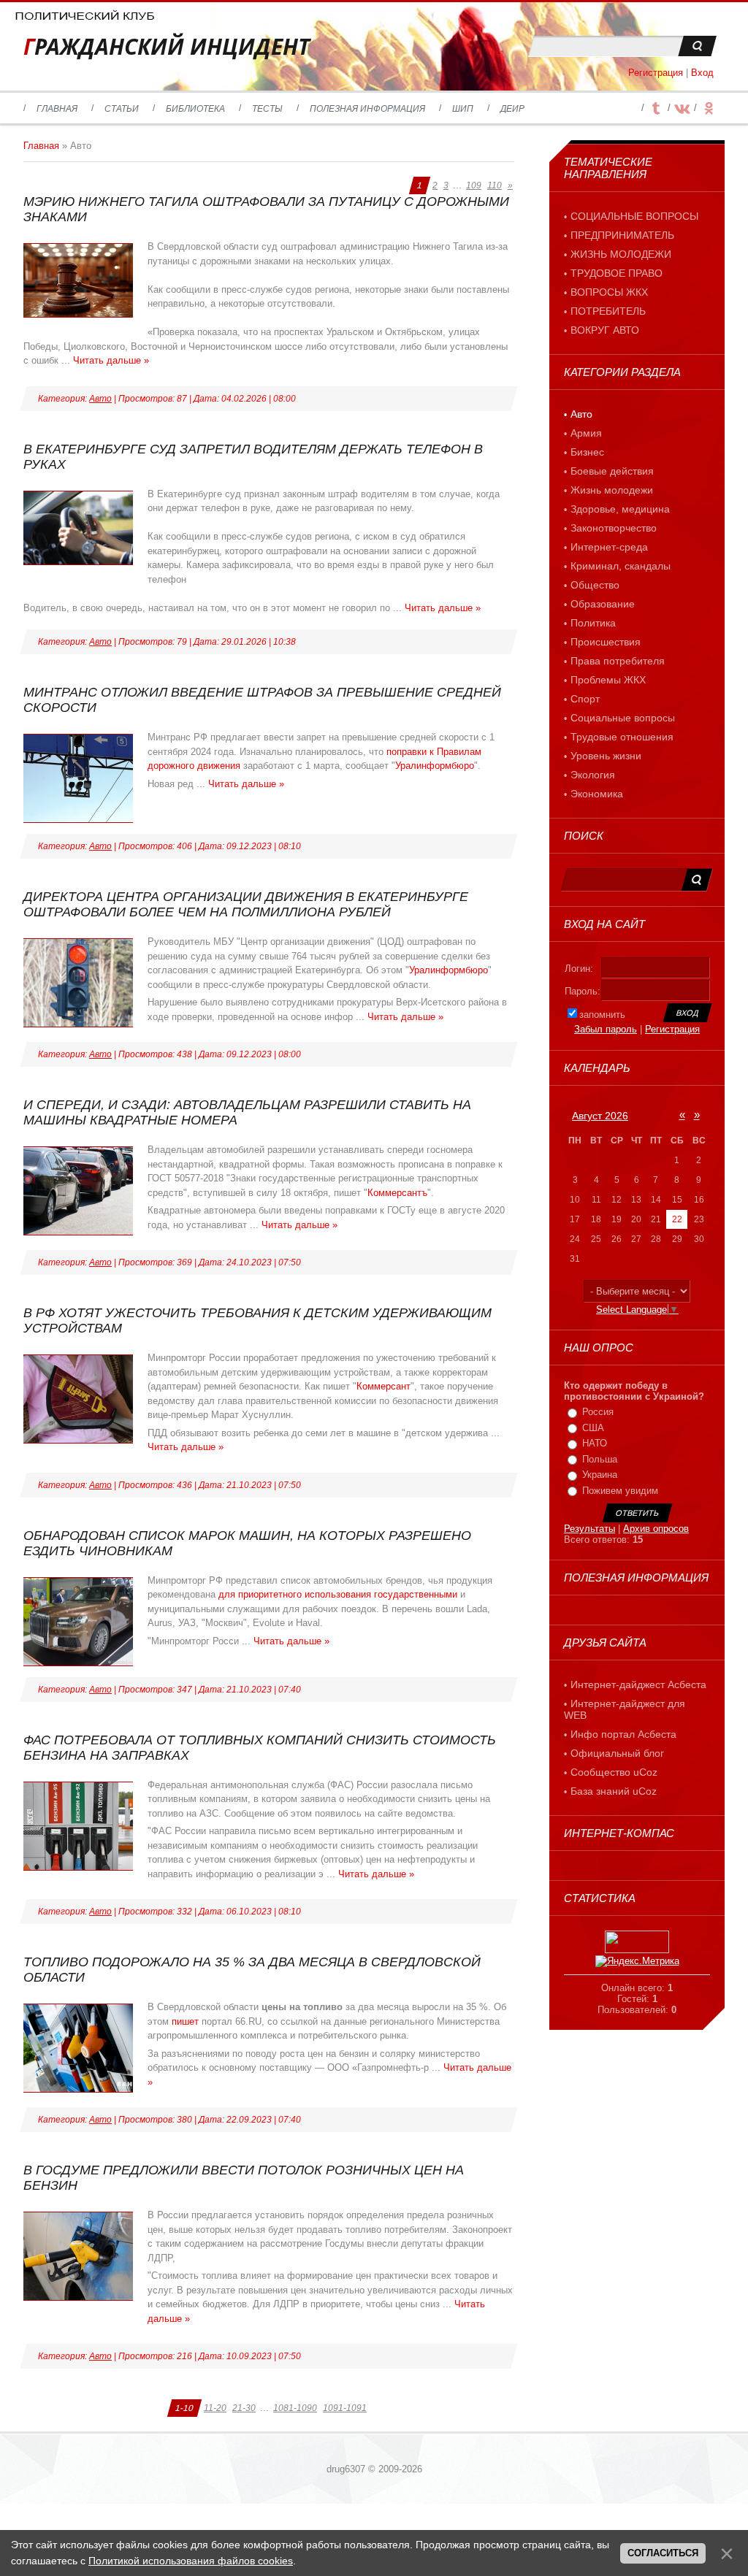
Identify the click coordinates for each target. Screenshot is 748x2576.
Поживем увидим (620, 1491)
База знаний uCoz (614, 1791)
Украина (600, 1475)
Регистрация (656, 73)
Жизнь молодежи (612, 490)
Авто (100, 399)
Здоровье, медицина (620, 509)
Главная (41, 146)
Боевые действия (612, 471)
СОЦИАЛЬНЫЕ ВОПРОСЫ (634, 216)
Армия (586, 433)
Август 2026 (600, 1116)
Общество (595, 585)
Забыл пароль (606, 1029)
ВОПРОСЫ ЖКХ (609, 292)
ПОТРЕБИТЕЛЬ (608, 311)
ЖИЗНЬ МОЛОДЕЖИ (621, 254)
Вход (702, 73)
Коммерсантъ (397, 1193)
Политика (593, 623)
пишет (187, 2021)
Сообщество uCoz (614, 1772)
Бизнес (587, 452)
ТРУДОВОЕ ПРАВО (617, 273)
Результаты (589, 1529)
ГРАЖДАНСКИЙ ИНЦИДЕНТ (167, 46)
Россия (598, 1412)
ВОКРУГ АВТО (605, 330)
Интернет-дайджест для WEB (625, 1709)
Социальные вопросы (623, 718)
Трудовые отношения (622, 737)
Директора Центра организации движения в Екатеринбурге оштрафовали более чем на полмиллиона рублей (246, 904)
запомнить (602, 1015)
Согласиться (663, 2553)
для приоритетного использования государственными (338, 1594)
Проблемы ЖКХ (608, 680)
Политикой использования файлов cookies (191, 2561)
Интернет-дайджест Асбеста (638, 1684)
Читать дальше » (111, 360)
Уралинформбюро (435, 766)
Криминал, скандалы (621, 566)
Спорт (585, 699)
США (593, 1428)
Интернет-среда (609, 547)
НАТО (595, 1443)
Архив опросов (656, 1529)
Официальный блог (617, 1753)
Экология (593, 775)
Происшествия (606, 642)
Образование (603, 604)
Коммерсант (383, 1386)
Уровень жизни (606, 756)
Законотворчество (614, 528)
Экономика (597, 794)
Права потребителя (618, 661)
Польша (600, 1459)
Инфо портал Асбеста (623, 1734)
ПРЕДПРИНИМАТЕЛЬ (622, 235)
